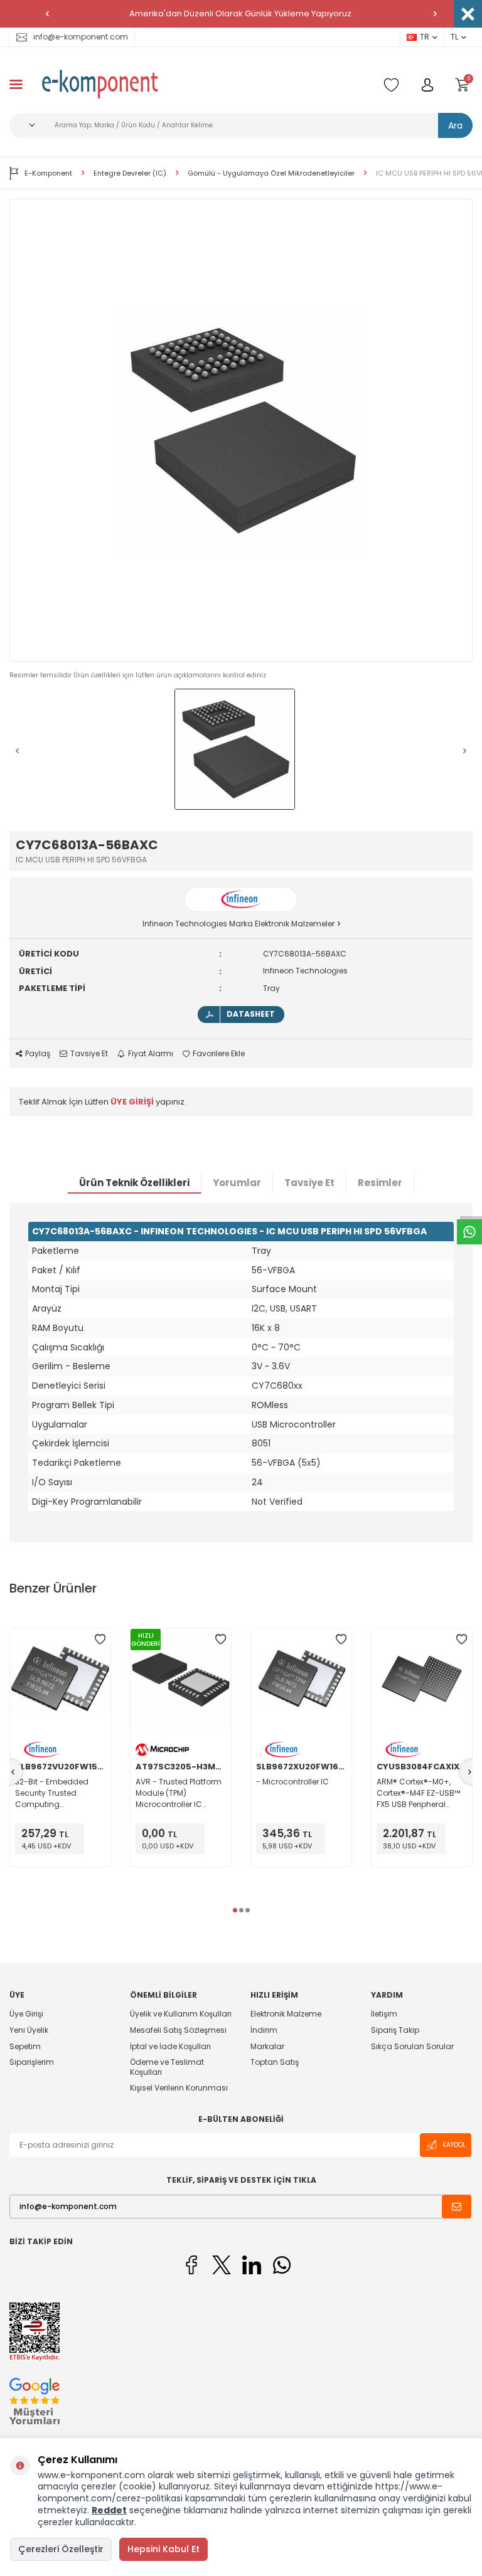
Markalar (267, 2046)
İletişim (384, 2014)
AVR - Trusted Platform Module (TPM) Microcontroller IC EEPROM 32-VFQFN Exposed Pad (179, 1793)
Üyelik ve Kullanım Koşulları (181, 2014)
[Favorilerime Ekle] (100, 1640)
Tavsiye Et (89, 1054)
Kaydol (454, 2145)
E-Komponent (48, 173)
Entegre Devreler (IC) (130, 173)
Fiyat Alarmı (151, 1054)
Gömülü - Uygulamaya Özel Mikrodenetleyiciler (271, 173)
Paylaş (38, 1054)
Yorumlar (237, 1183)
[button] (47, 14)
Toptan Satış (275, 2062)
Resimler (380, 1183)
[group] (241, 430)
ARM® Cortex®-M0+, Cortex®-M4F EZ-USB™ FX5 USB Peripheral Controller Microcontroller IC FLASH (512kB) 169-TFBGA (422, 1793)
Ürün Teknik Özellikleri (134, 1183)
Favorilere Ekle (219, 1054)
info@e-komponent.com (81, 37)
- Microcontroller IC (292, 1782)
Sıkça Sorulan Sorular (412, 2046)
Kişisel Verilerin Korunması (179, 2088)
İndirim (264, 2030)
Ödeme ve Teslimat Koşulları (167, 2067)
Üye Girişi (26, 2014)
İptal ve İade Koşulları (170, 2046)
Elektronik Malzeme (286, 2014)
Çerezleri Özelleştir (61, 2549)
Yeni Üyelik (29, 2030)
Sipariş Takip (395, 2030)
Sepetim (25, 2046)
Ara (455, 125)
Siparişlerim (32, 2062)
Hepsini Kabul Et (163, 2549)
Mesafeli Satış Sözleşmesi (178, 2030)
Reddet (109, 2510)
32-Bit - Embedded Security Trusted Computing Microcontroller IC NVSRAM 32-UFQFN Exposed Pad (52, 1793)
